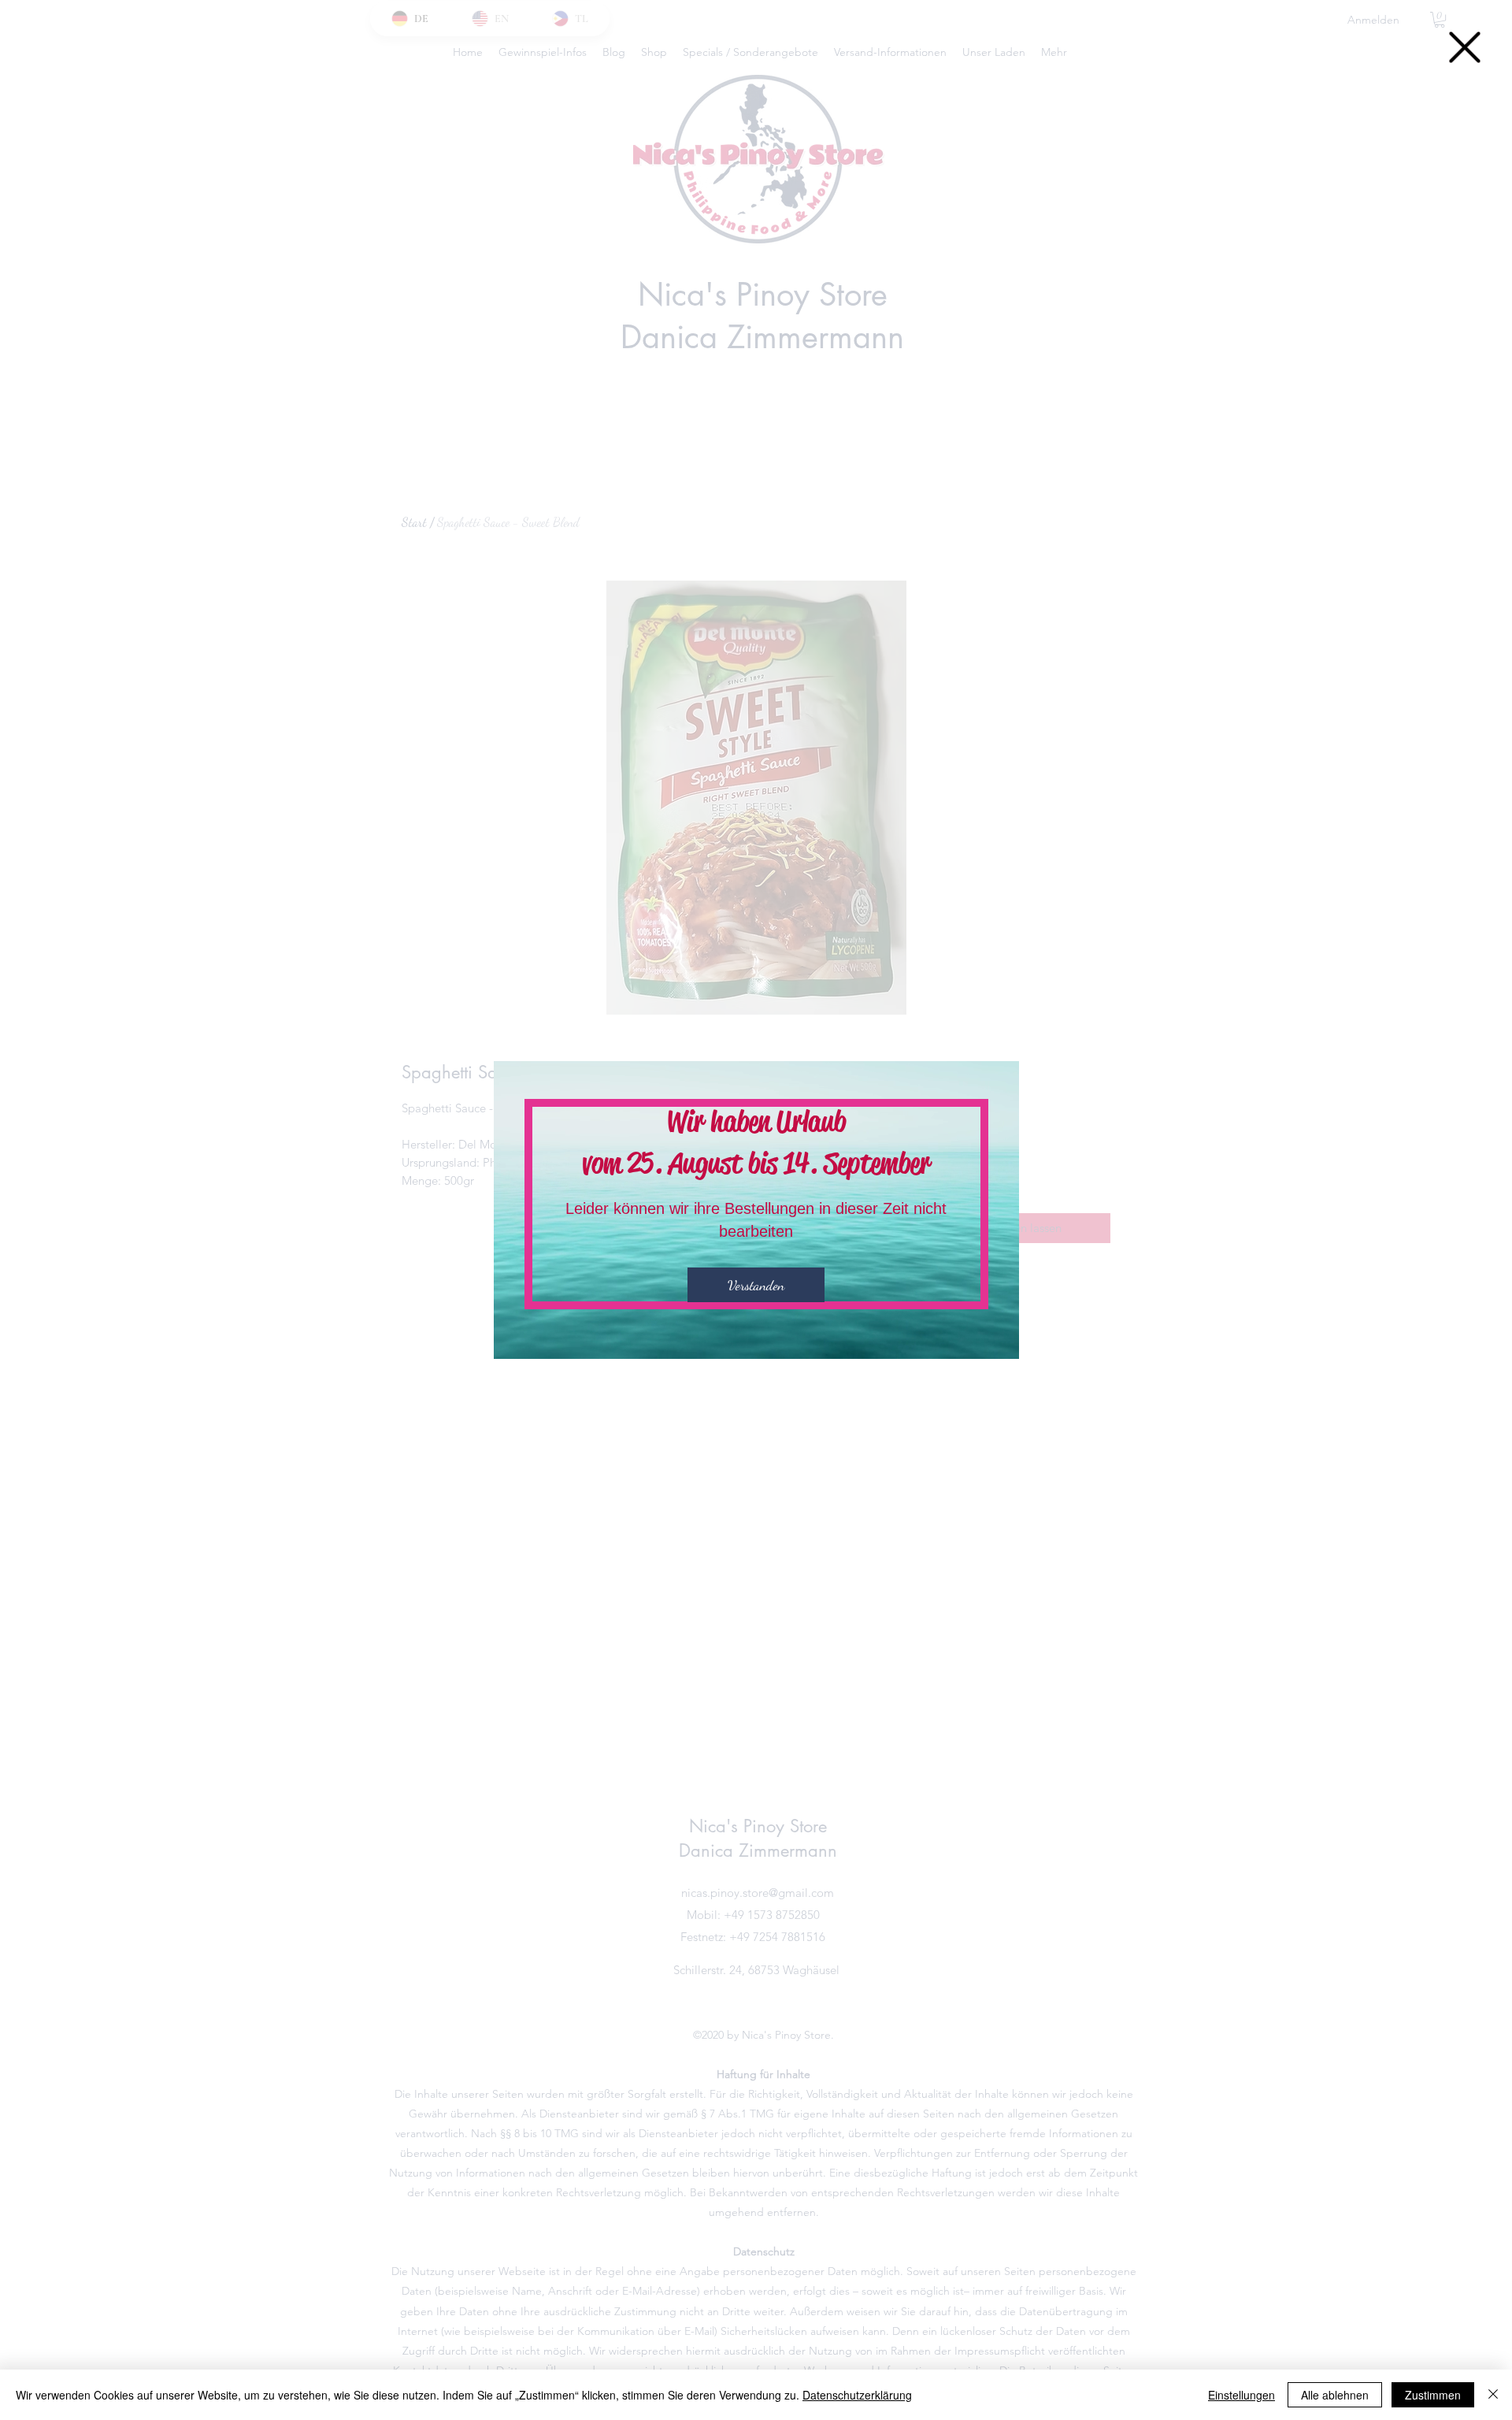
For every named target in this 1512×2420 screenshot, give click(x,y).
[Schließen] (1493, 2395)
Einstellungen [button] (1241, 2395)
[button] (1465, 47)
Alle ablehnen (1335, 2395)
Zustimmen (1433, 2395)
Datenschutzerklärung (857, 2395)
